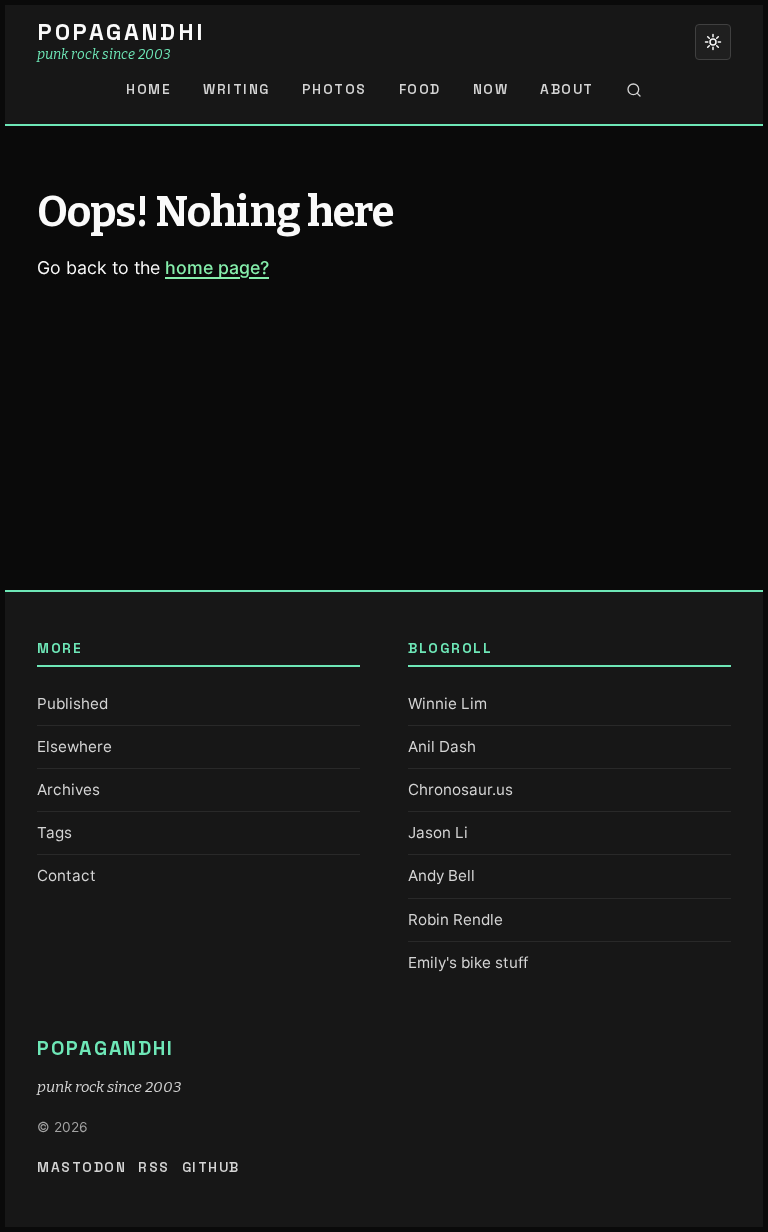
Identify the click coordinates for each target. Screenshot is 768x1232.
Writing (236, 89)
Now (491, 89)
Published (72, 703)
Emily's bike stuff (468, 962)
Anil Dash (442, 746)
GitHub (211, 1167)
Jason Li (438, 832)
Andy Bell (441, 875)
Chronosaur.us (460, 789)
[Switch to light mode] (713, 42)
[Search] (634, 91)
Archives (68, 789)
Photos (334, 89)
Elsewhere (74, 746)
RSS (154, 1167)
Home (148, 89)
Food (420, 89)
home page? (217, 267)
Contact (66, 875)
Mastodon (81, 1167)
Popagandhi (121, 32)
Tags (54, 832)
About (567, 89)
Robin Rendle (455, 919)
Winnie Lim (447, 703)
